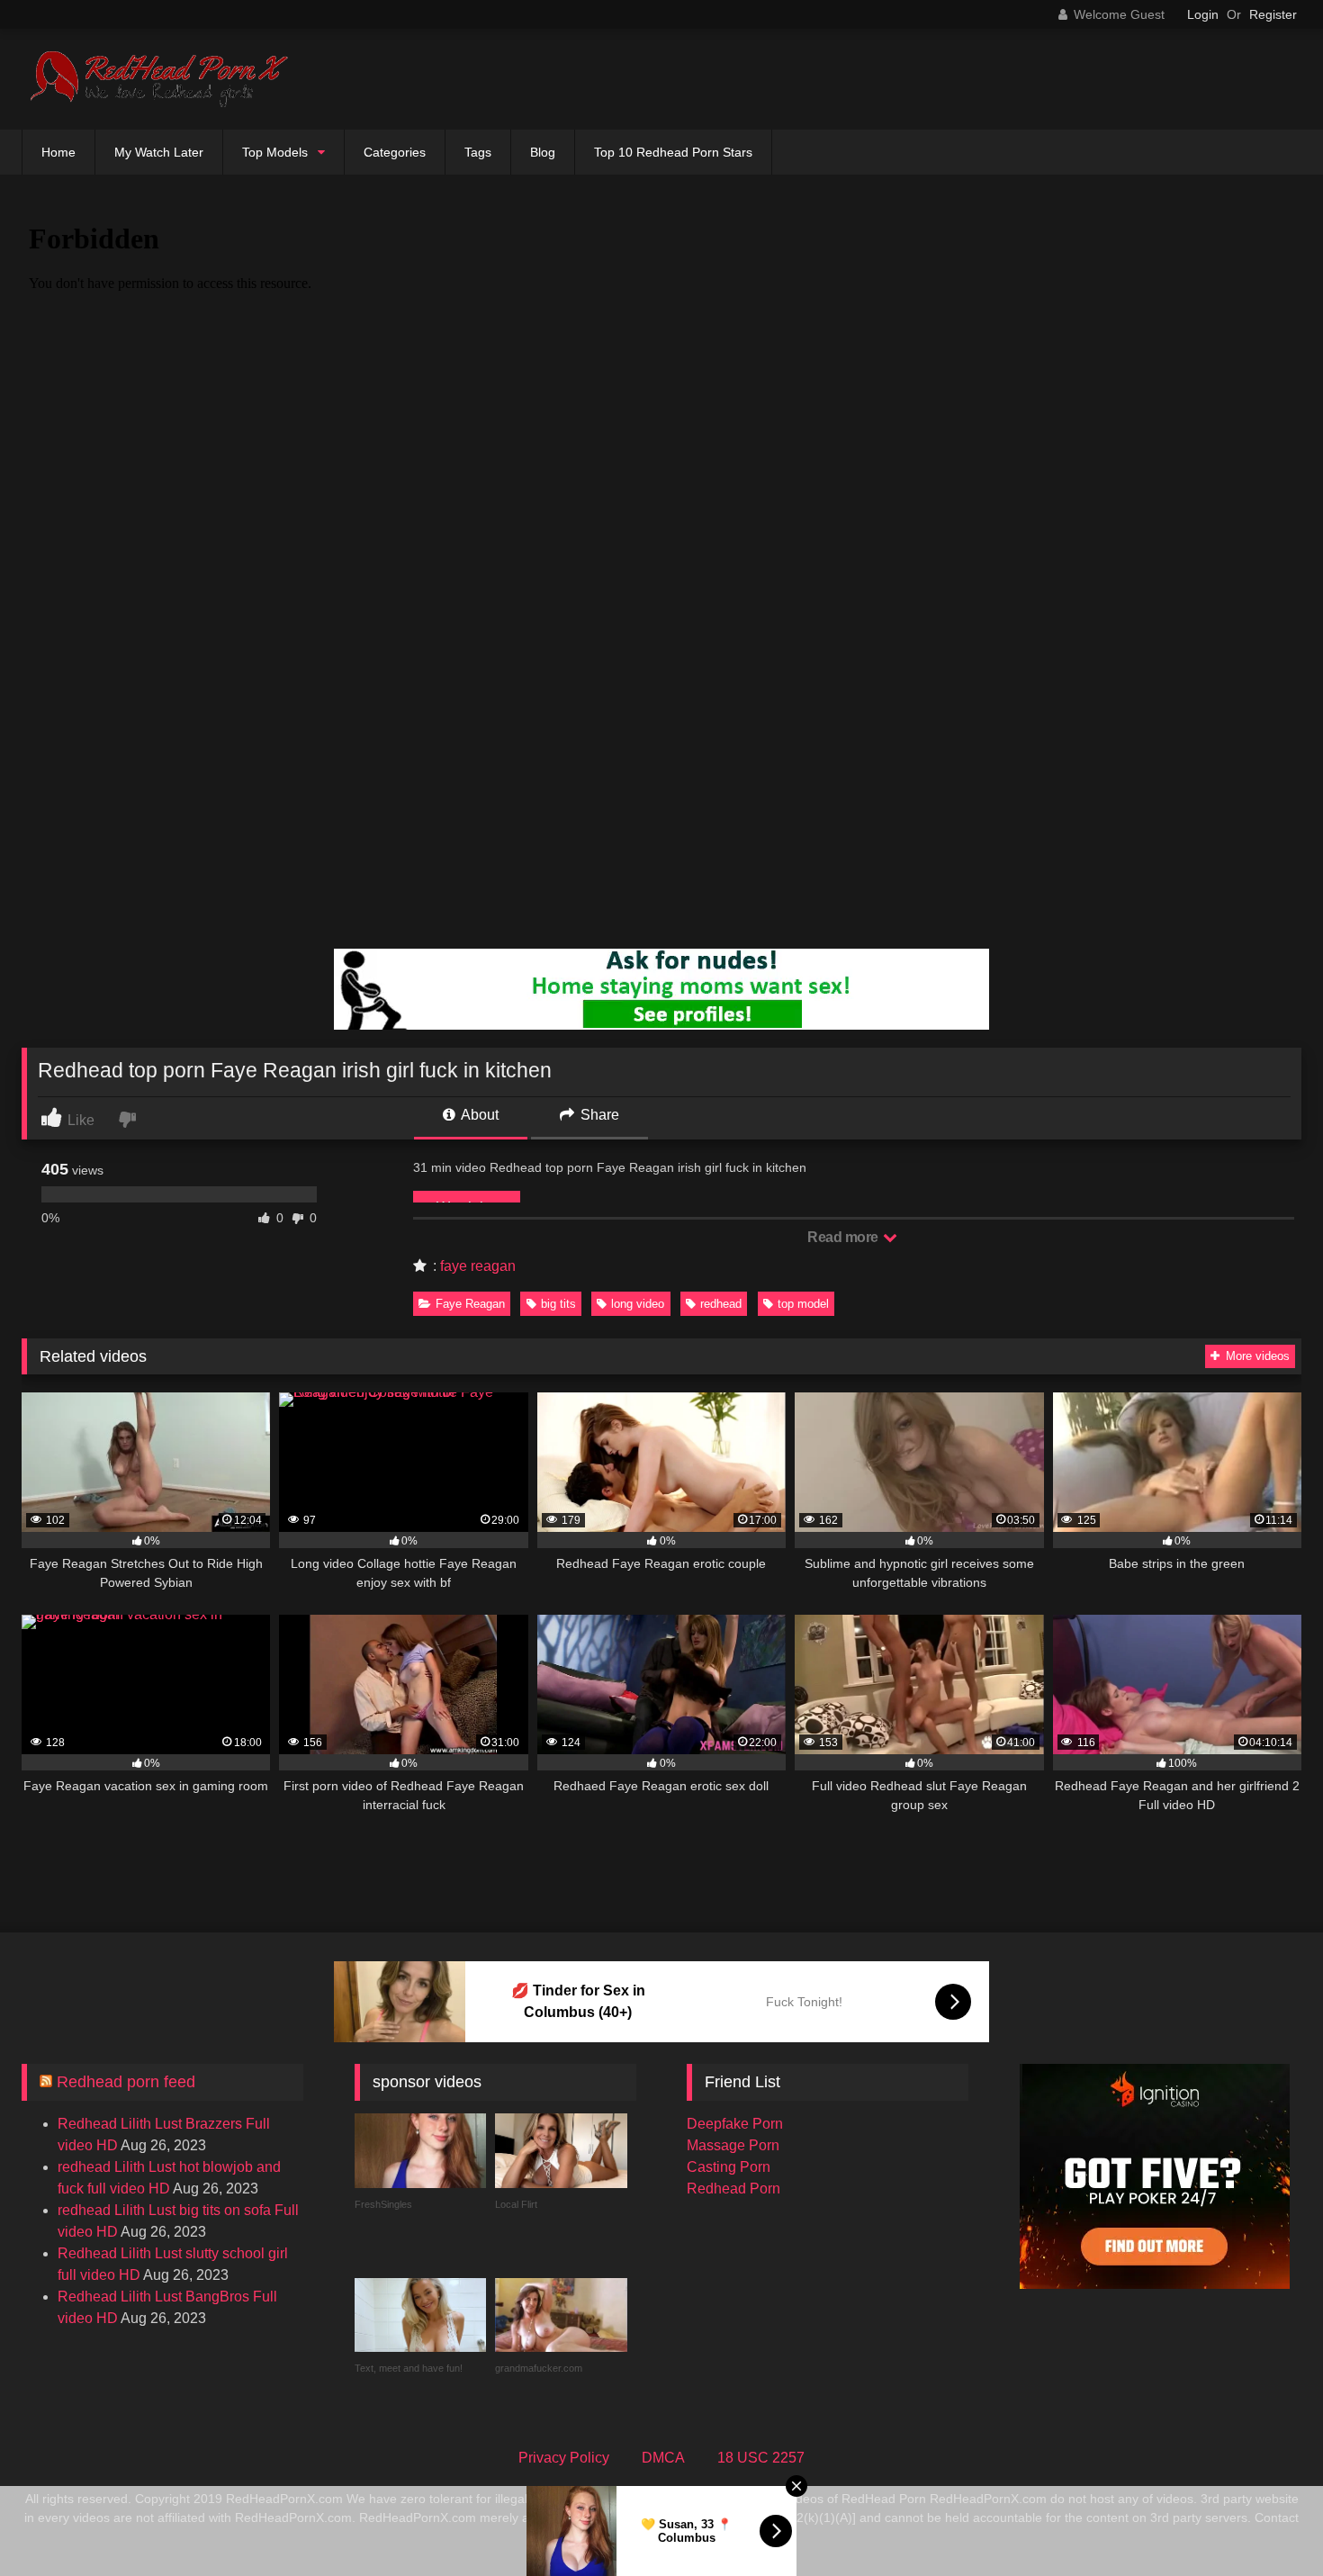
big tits (558, 1304)
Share (598, 1115)
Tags (478, 152)
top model (803, 1304)
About (478, 1115)
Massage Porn (733, 2145)
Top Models (275, 152)
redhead (721, 1304)
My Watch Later (159, 152)
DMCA (663, 2458)
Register (1273, 14)
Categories (395, 152)
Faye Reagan (470, 1304)
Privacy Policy (564, 2458)
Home (58, 152)
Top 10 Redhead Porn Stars (673, 152)
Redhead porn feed (126, 2082)
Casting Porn (729, 2167)
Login (1203, 14)
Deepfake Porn (735, 2124)
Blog (543, 152)
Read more (844, 1237)
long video (638, 1304)
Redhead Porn (733, 2189)
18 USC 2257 (761, 2458)
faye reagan (478, 1266)
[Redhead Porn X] (157, 79)
